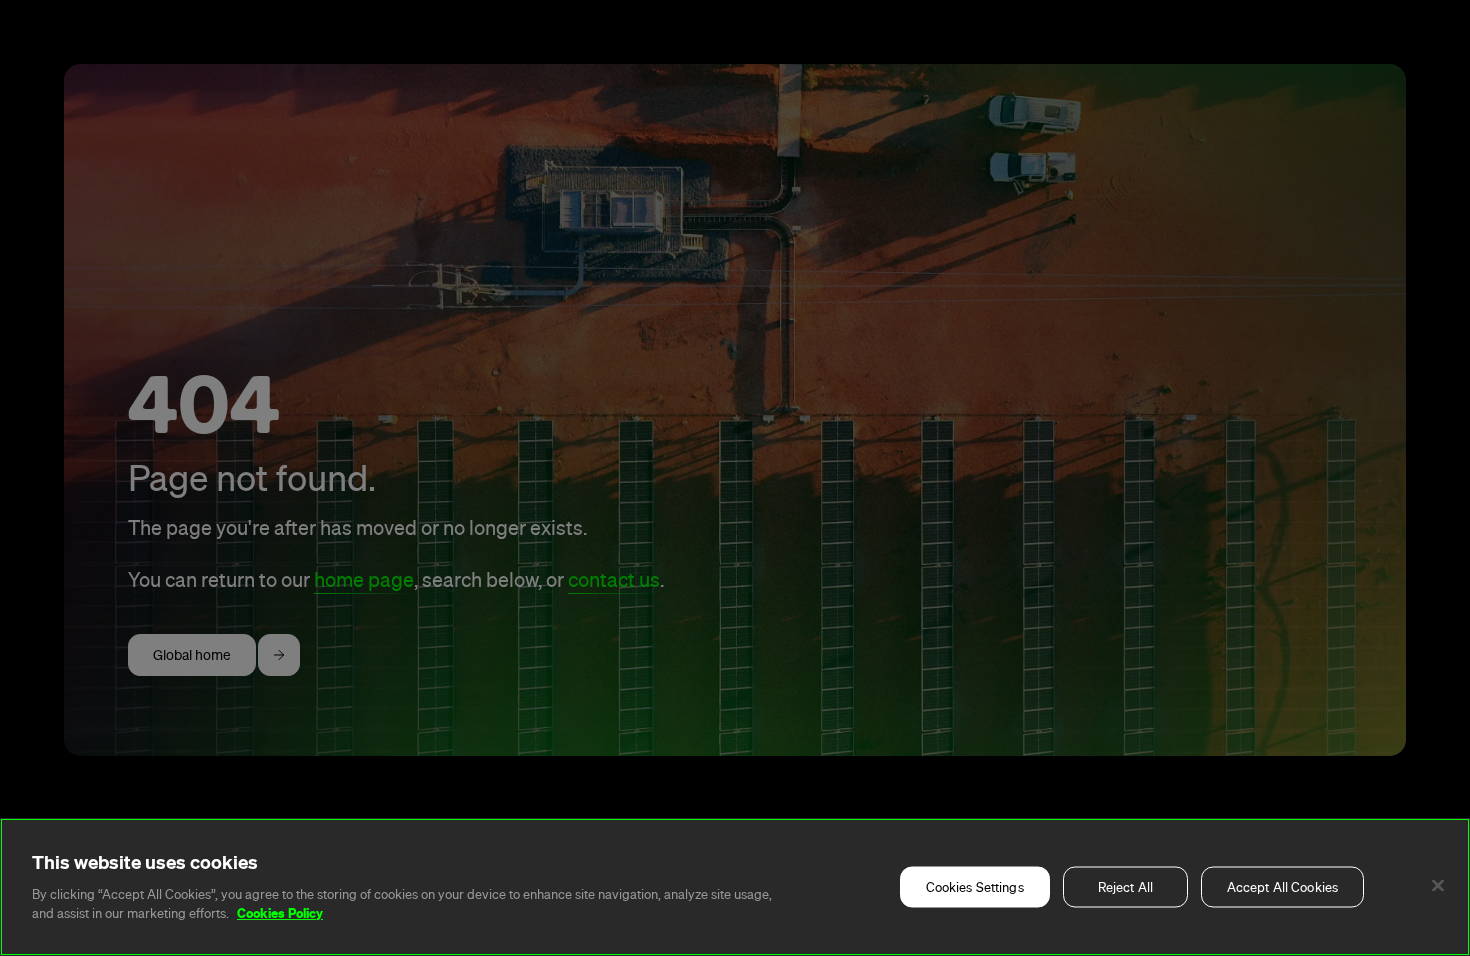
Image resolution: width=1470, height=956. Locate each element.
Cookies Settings (975, 887)
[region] (735, 887)
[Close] (1438, 886)
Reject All (1125, 887)
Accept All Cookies (1282, 887)
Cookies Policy (280, 913)
